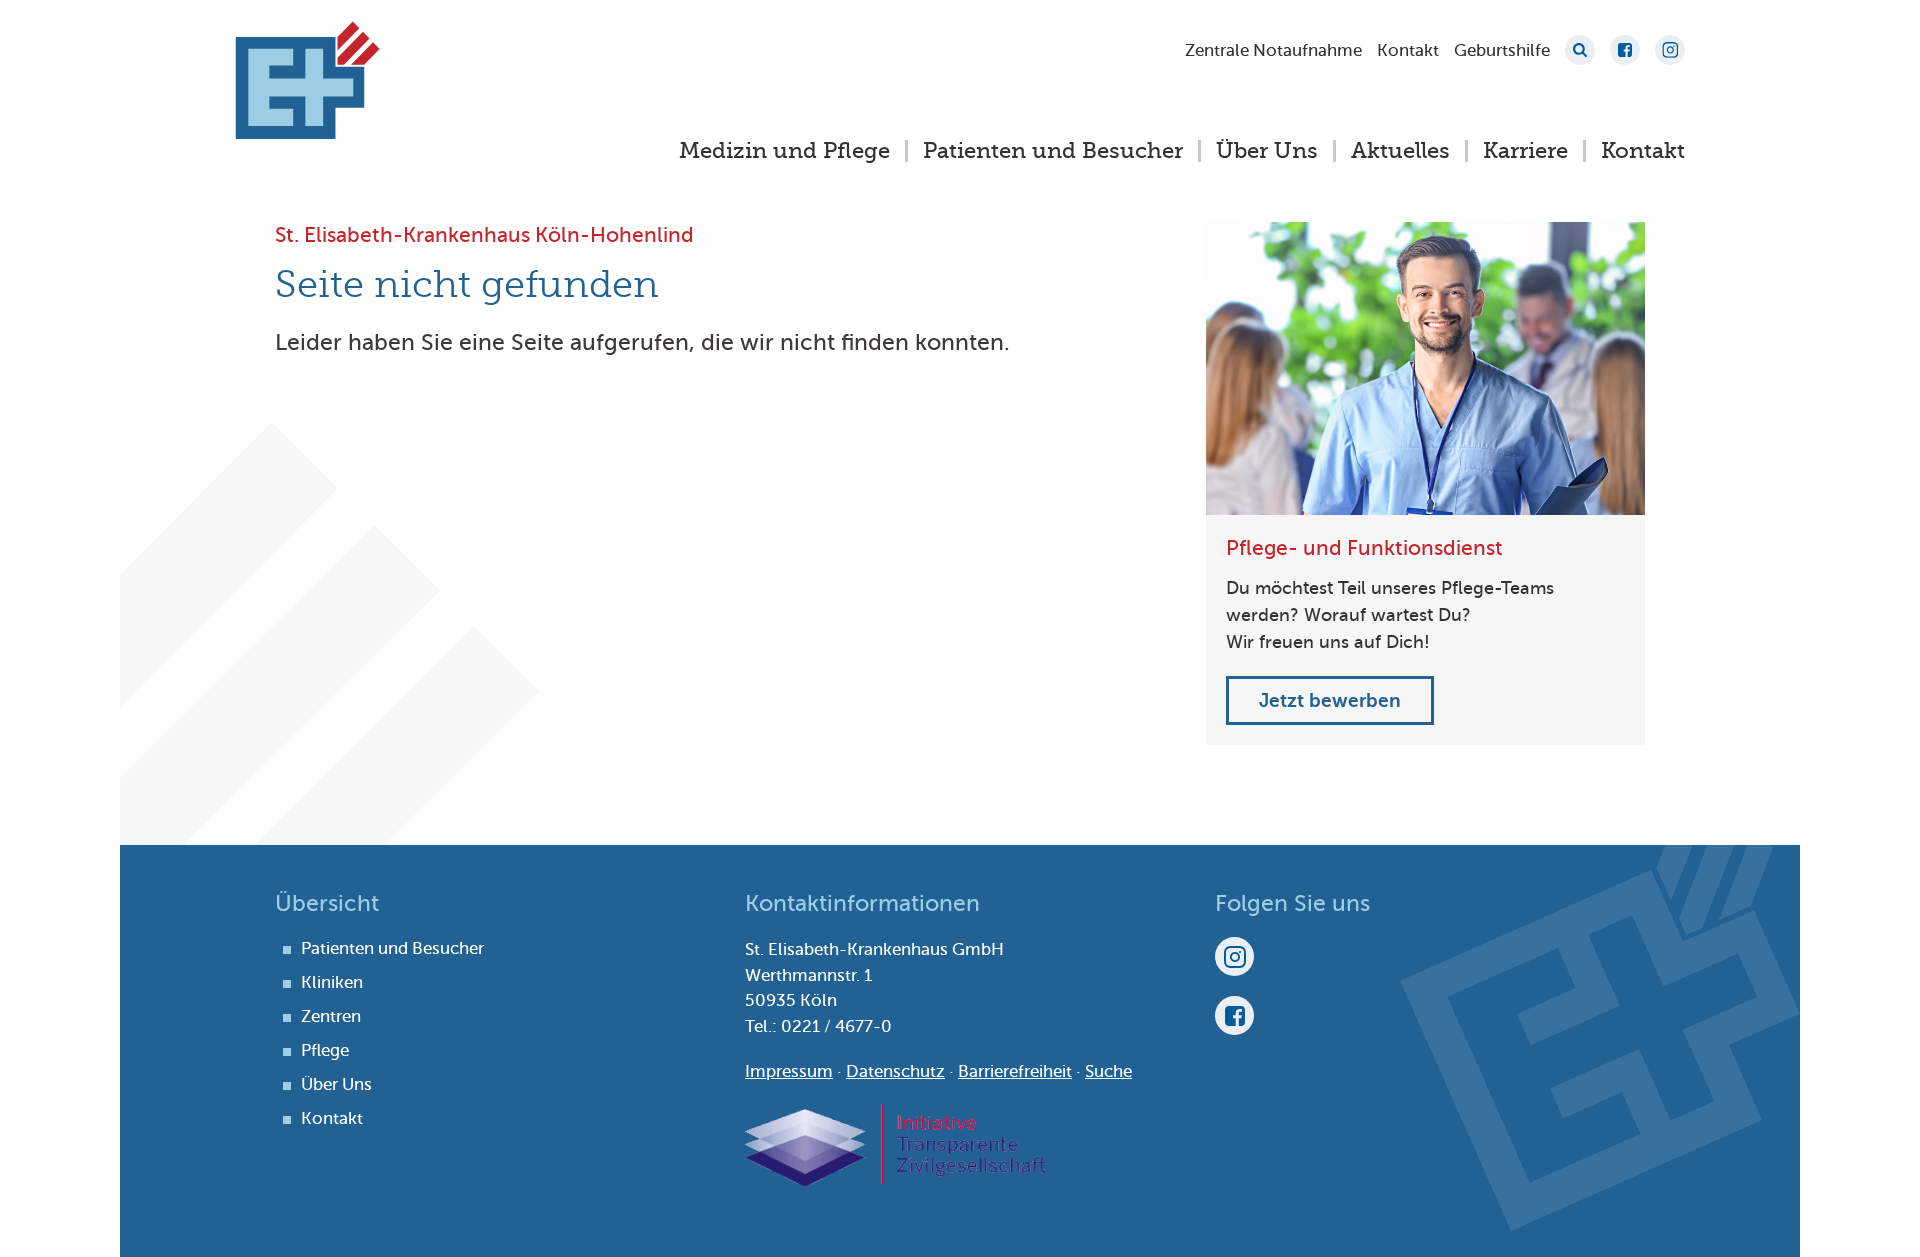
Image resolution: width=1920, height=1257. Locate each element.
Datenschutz (895, 1071)
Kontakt (1408, 50)
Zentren (331, 1016)
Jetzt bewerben (1330, 700)
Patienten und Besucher (1053, 151)
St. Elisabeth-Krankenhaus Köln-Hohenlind (307, 80)
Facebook (1625, 50)
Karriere (1525, 151)
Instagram (1670, 50)
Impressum (789, 1071)
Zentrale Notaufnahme (1273, 50)
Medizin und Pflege (784, 151)
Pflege (325, 1050)
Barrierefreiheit (1015, 1071)
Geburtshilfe (1502, 50)
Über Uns (1267, 151)
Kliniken (332, 982)
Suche (1580, 50)
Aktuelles (1400, 151)
